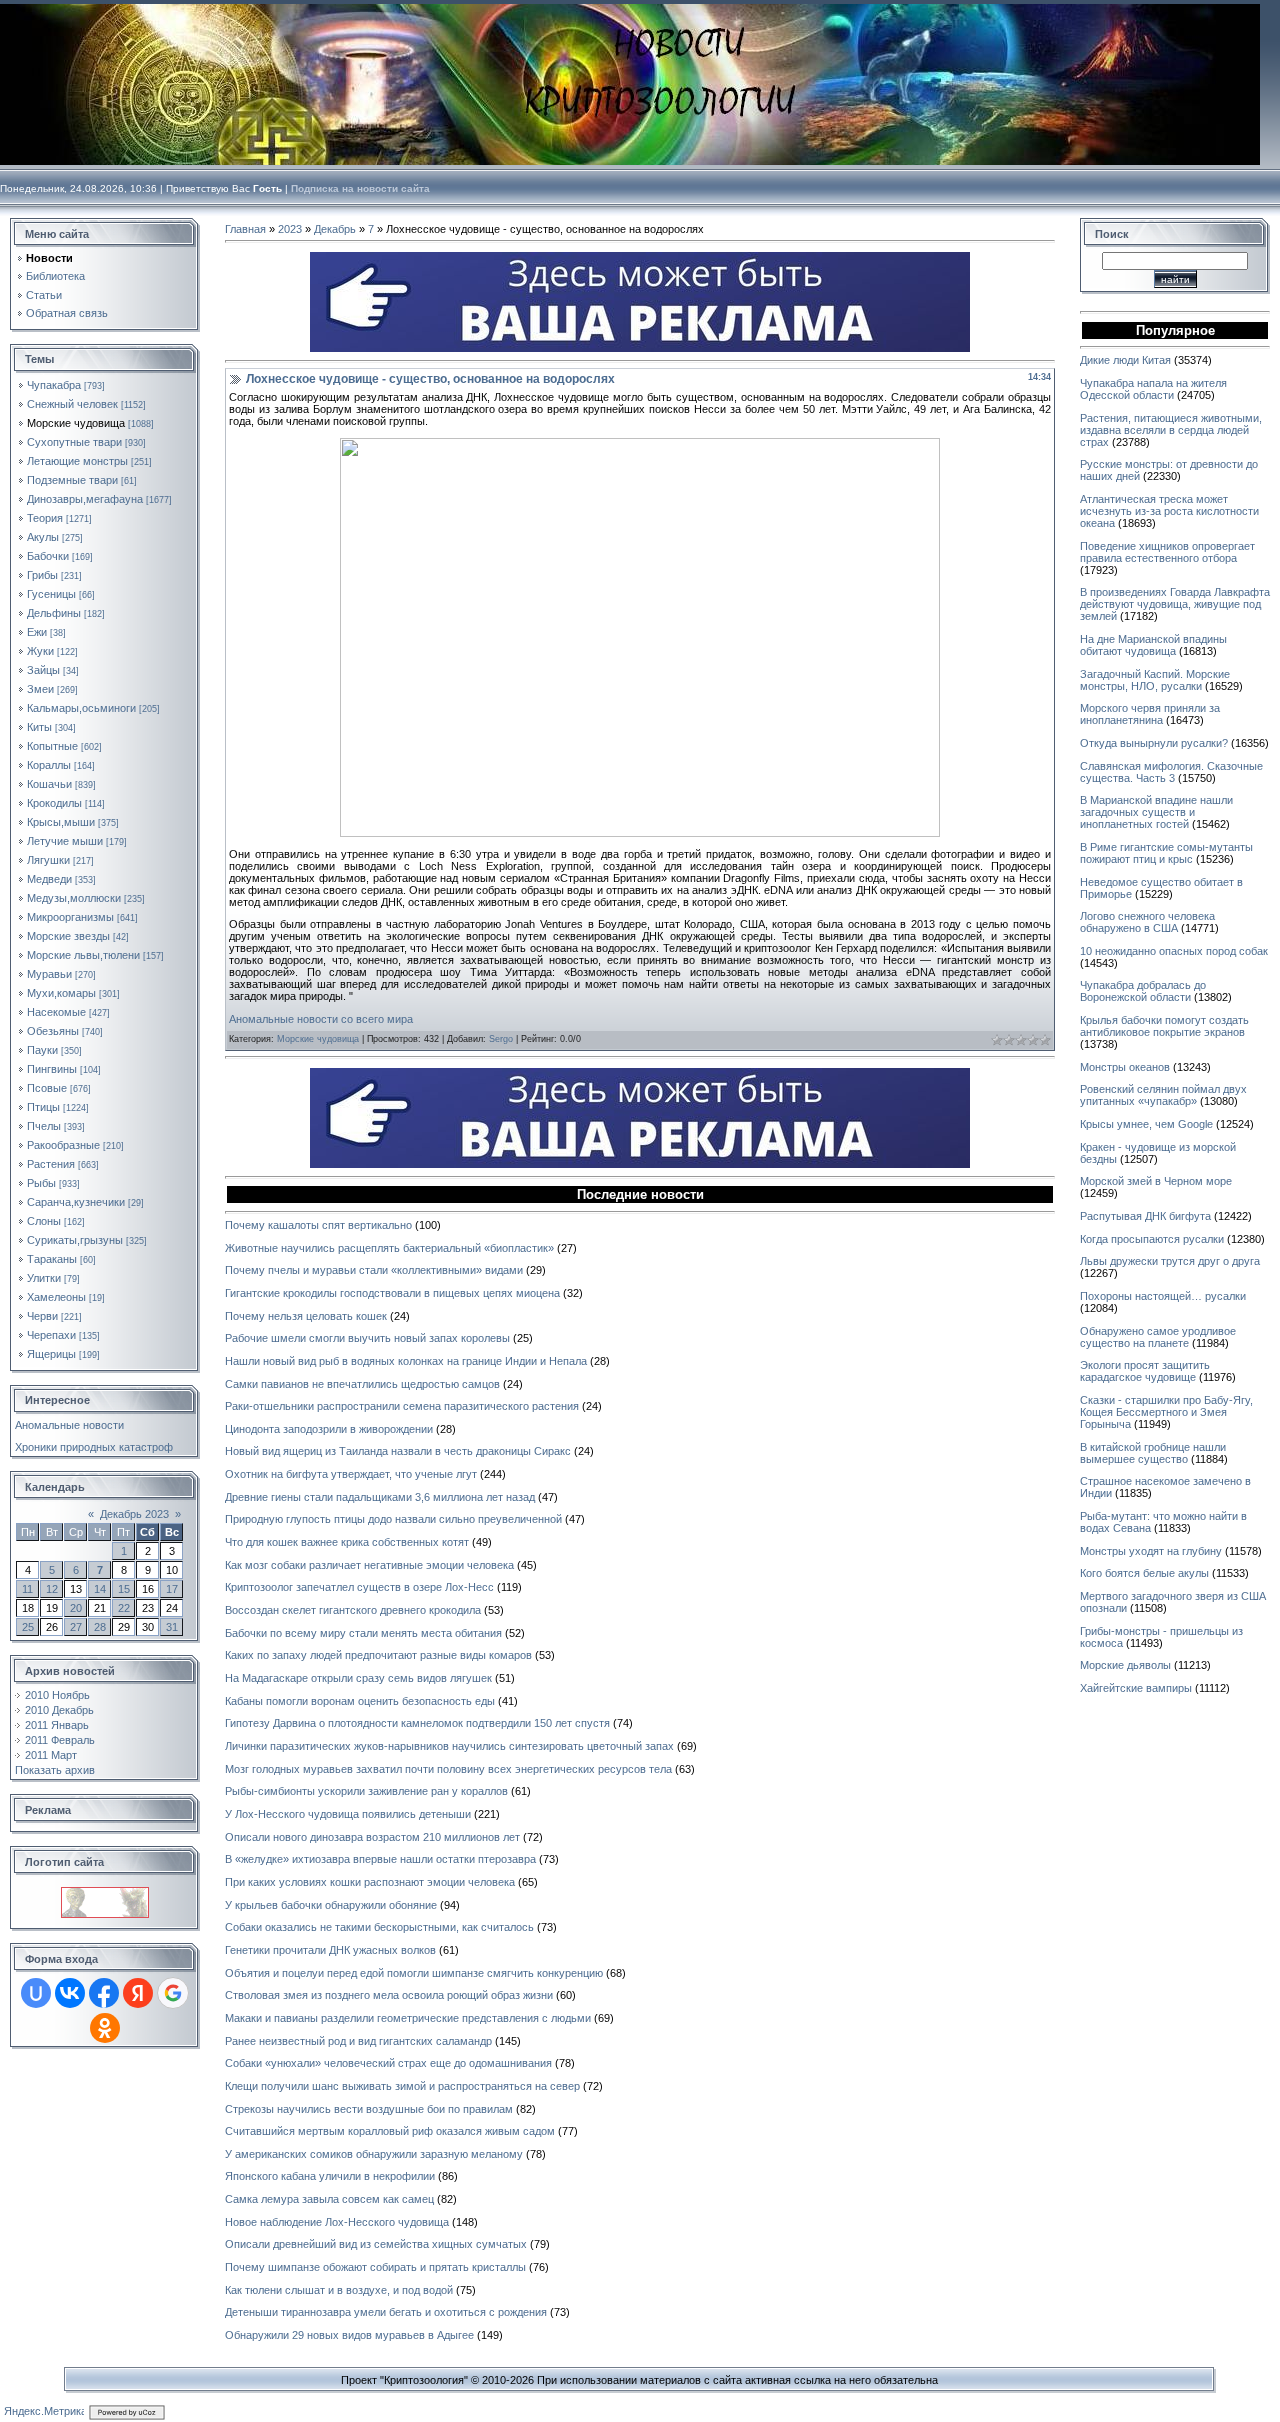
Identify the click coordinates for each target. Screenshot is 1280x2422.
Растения (51, 1164)
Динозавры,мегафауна (85, 499)
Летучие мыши (65, 841)
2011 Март (51, 1755)
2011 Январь (57, 1725)
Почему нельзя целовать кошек (306, 1316)
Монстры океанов (1125, 1067)
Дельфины (54, 613)
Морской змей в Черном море (1156, 1181)
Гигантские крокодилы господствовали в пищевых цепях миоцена (392, 1293)
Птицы (43, 1107)
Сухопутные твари (74, 442)
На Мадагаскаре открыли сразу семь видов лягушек (358, 1678)
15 (124, 1589)
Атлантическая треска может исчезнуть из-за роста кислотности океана (1169, 511)
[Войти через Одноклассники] (105, 2028)
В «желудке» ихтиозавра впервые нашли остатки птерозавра (380, 1859)
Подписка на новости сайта (360, 188)
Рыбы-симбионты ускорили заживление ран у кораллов (366, 1791)
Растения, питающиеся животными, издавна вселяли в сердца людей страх (1171, 430)
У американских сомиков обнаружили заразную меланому (374, 2154)
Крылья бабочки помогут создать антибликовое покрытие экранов (1164, 1026)
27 (76, 1627)
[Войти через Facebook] (104, 1993)
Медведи (49, 879)
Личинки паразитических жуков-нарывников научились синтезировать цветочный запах (449, 1746)
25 (28, 1627)
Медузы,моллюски (74, 898)
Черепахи (51, 1335)
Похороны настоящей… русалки (1163, 1296)
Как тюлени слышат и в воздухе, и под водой (339, 2290)
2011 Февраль (60, 1740)
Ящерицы (51, 1354)
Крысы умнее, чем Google (1146, 1124)
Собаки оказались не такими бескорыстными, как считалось (379, 1927)
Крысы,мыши (61, 822)
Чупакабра (54, 385)
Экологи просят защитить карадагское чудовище (1145, 1371)
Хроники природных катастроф (94, 1447)
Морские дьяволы (1125, 1665)
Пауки (42, 1050)
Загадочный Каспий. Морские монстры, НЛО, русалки (1155, 680)
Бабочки (48, 556)
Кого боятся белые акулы (1144, 1573)
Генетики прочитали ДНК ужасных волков (330, 1950)
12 (52, 1589)
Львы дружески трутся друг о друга (1170, 1261)
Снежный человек (72, 404)
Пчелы (44, 1126)
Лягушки (48, 860)
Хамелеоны (56, 1297)
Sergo (501, 1039)
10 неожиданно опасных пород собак (1174, 951)
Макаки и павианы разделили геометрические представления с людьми (408, 2018)
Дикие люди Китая (1125, 360)
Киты (39, 727)
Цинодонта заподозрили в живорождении (329, 1429)
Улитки (44, 1278)
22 (124, 1608)
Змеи (40, 689)
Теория (45, 518)
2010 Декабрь (59, 1710)
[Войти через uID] (36, 1993)
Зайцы (43, 670)
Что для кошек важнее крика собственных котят (347, 1542)
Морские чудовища (76, 423)
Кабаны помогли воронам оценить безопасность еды (360, 1701)
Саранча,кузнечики (76, 1202)
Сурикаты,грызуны (75, 1240)
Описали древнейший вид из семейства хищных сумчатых (376, 2244)
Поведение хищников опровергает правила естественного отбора (1167, 552)
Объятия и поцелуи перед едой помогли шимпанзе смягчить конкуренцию (414, 1973)
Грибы (42, 575)
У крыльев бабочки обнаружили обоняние (331, 1905)
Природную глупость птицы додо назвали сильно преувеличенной (393, 1519)
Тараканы (52, 1259)
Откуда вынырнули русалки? (1154, 743)
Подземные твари (72, 480)
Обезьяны (53, 1031)
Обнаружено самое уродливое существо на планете (1158, 1337)
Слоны (44, 1221)
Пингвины (52, 1069)
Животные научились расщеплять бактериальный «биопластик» (389, 1248)
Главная (245, 229)
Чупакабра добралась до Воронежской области (1143, 991)
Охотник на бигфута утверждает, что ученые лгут (351, 1474)
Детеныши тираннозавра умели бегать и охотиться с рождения (386, 2312)
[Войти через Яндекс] (138, 1993)
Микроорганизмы (70, 917)
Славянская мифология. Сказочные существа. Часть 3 (1171, 772)
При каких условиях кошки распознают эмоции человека (370, 1882)
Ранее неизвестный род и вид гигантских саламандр (358, 2041)
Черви (42, 1316)
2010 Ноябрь (57, 1695)
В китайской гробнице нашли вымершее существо (1153, 1453)
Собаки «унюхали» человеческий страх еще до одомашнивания (388, 2063)
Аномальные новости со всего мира (321, 1019)
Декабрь (335, 229)
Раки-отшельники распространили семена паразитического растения (402, 1406)
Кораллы (49, 765)
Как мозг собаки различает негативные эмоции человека (369, 1565)
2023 (290, 229)
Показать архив (55, 1770)
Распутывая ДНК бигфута (1145, 1216)
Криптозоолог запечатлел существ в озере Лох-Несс (359, 1587)
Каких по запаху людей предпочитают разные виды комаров (378, 1655)
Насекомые (56, 1012)
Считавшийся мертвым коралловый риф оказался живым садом (390, 2131)
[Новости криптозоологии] (105, 1893)
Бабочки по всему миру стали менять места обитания (363, 1633)
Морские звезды (68, 936)
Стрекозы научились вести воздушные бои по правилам (369, 2109)
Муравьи (49, 974)
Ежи (37, 632)
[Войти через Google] (173, 1993)
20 (76, 1608)
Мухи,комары (61, 993)
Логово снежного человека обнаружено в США (1147, 922)
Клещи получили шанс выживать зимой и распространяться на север (402, 2086)
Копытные (52, 746)
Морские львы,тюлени (83, 955)
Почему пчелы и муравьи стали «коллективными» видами (374, 1270)
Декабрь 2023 (134, 1514)
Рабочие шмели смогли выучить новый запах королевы (367, 1338)
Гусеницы (51, 594)
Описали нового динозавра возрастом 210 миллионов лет (372, 1837)
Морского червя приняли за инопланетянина (1150, 714)
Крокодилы (54, 803)
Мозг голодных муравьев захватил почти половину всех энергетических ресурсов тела (448, 1769)
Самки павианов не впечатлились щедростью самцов (362, 1384)
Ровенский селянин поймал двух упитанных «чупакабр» (1163, 1095)
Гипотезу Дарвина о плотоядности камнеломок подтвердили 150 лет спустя (417, 1723)
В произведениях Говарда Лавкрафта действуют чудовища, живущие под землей (1175, 604)
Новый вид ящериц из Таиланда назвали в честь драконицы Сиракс (398, 1451)
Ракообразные (63, 1145)
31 (172, 1627)
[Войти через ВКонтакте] (70, 1993)
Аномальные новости (69, 1425)
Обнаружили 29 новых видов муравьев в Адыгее (349, 2335)
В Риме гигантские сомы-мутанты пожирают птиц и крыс (1166, 853)
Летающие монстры (77, 461)
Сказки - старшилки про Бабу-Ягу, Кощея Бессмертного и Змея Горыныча (1166, 1412)
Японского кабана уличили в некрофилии (330, 2176)
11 (27, 1589)
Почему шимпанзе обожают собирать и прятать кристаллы (375, 2267)
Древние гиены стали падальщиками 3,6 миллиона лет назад (380, 1497)
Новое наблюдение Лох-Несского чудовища (337, 2222)
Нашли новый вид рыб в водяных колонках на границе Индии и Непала (406, 1361)
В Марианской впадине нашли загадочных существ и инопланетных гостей (1156, 812)
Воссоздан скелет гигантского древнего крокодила (353, 1610)
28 (100, 1627)
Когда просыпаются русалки (1152, 1239)
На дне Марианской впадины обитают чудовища (1153, 645)
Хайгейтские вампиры (1136, 1688)
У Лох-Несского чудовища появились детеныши (348, 1814)
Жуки (40, 651)
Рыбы (41, 1183)
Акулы (43, 537)
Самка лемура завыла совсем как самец (329, 2199)
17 (172, 1589)
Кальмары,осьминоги (81, 708)
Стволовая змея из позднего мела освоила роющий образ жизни (389, 1995)
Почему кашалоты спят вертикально (318, 1225)
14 (100, 1589)
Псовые (47, 1088)
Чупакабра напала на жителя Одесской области (1153, 389)
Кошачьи (49, 784)
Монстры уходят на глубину (1151, 1551)
